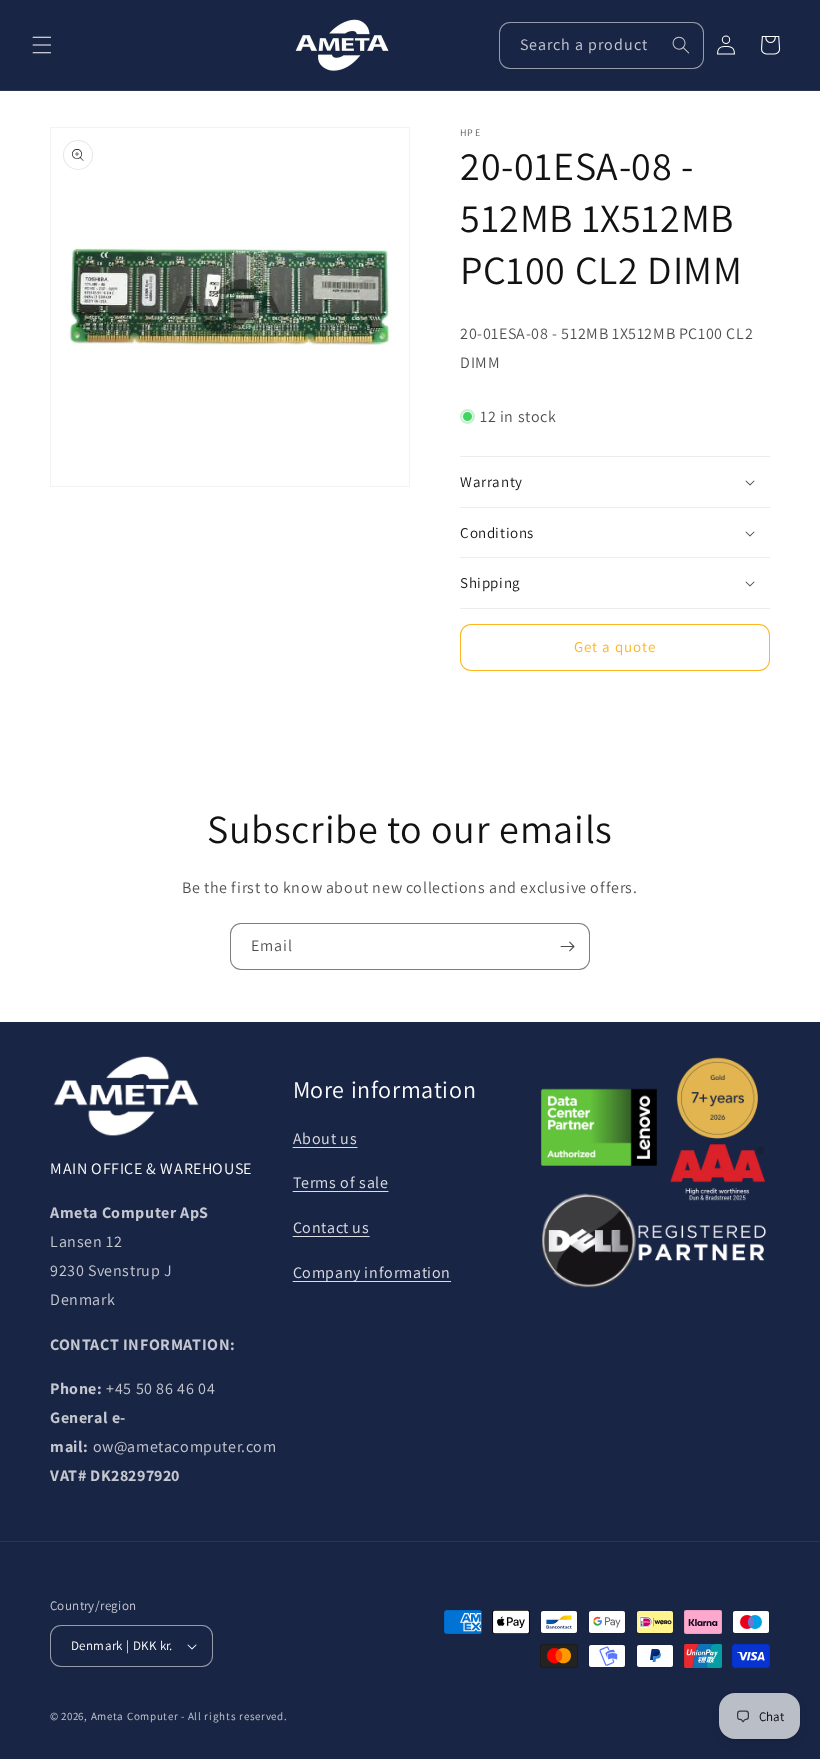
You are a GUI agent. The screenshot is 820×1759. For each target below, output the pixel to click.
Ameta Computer (135, 1716)
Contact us (331, 1227)
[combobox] (601, 45)
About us (325, 1138)
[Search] (681, 45)
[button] (42, 45)
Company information (372, 1272)
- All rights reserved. (234, 1716)
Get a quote (615, 646)
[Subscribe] (567, 946)
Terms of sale (341, 1182)
